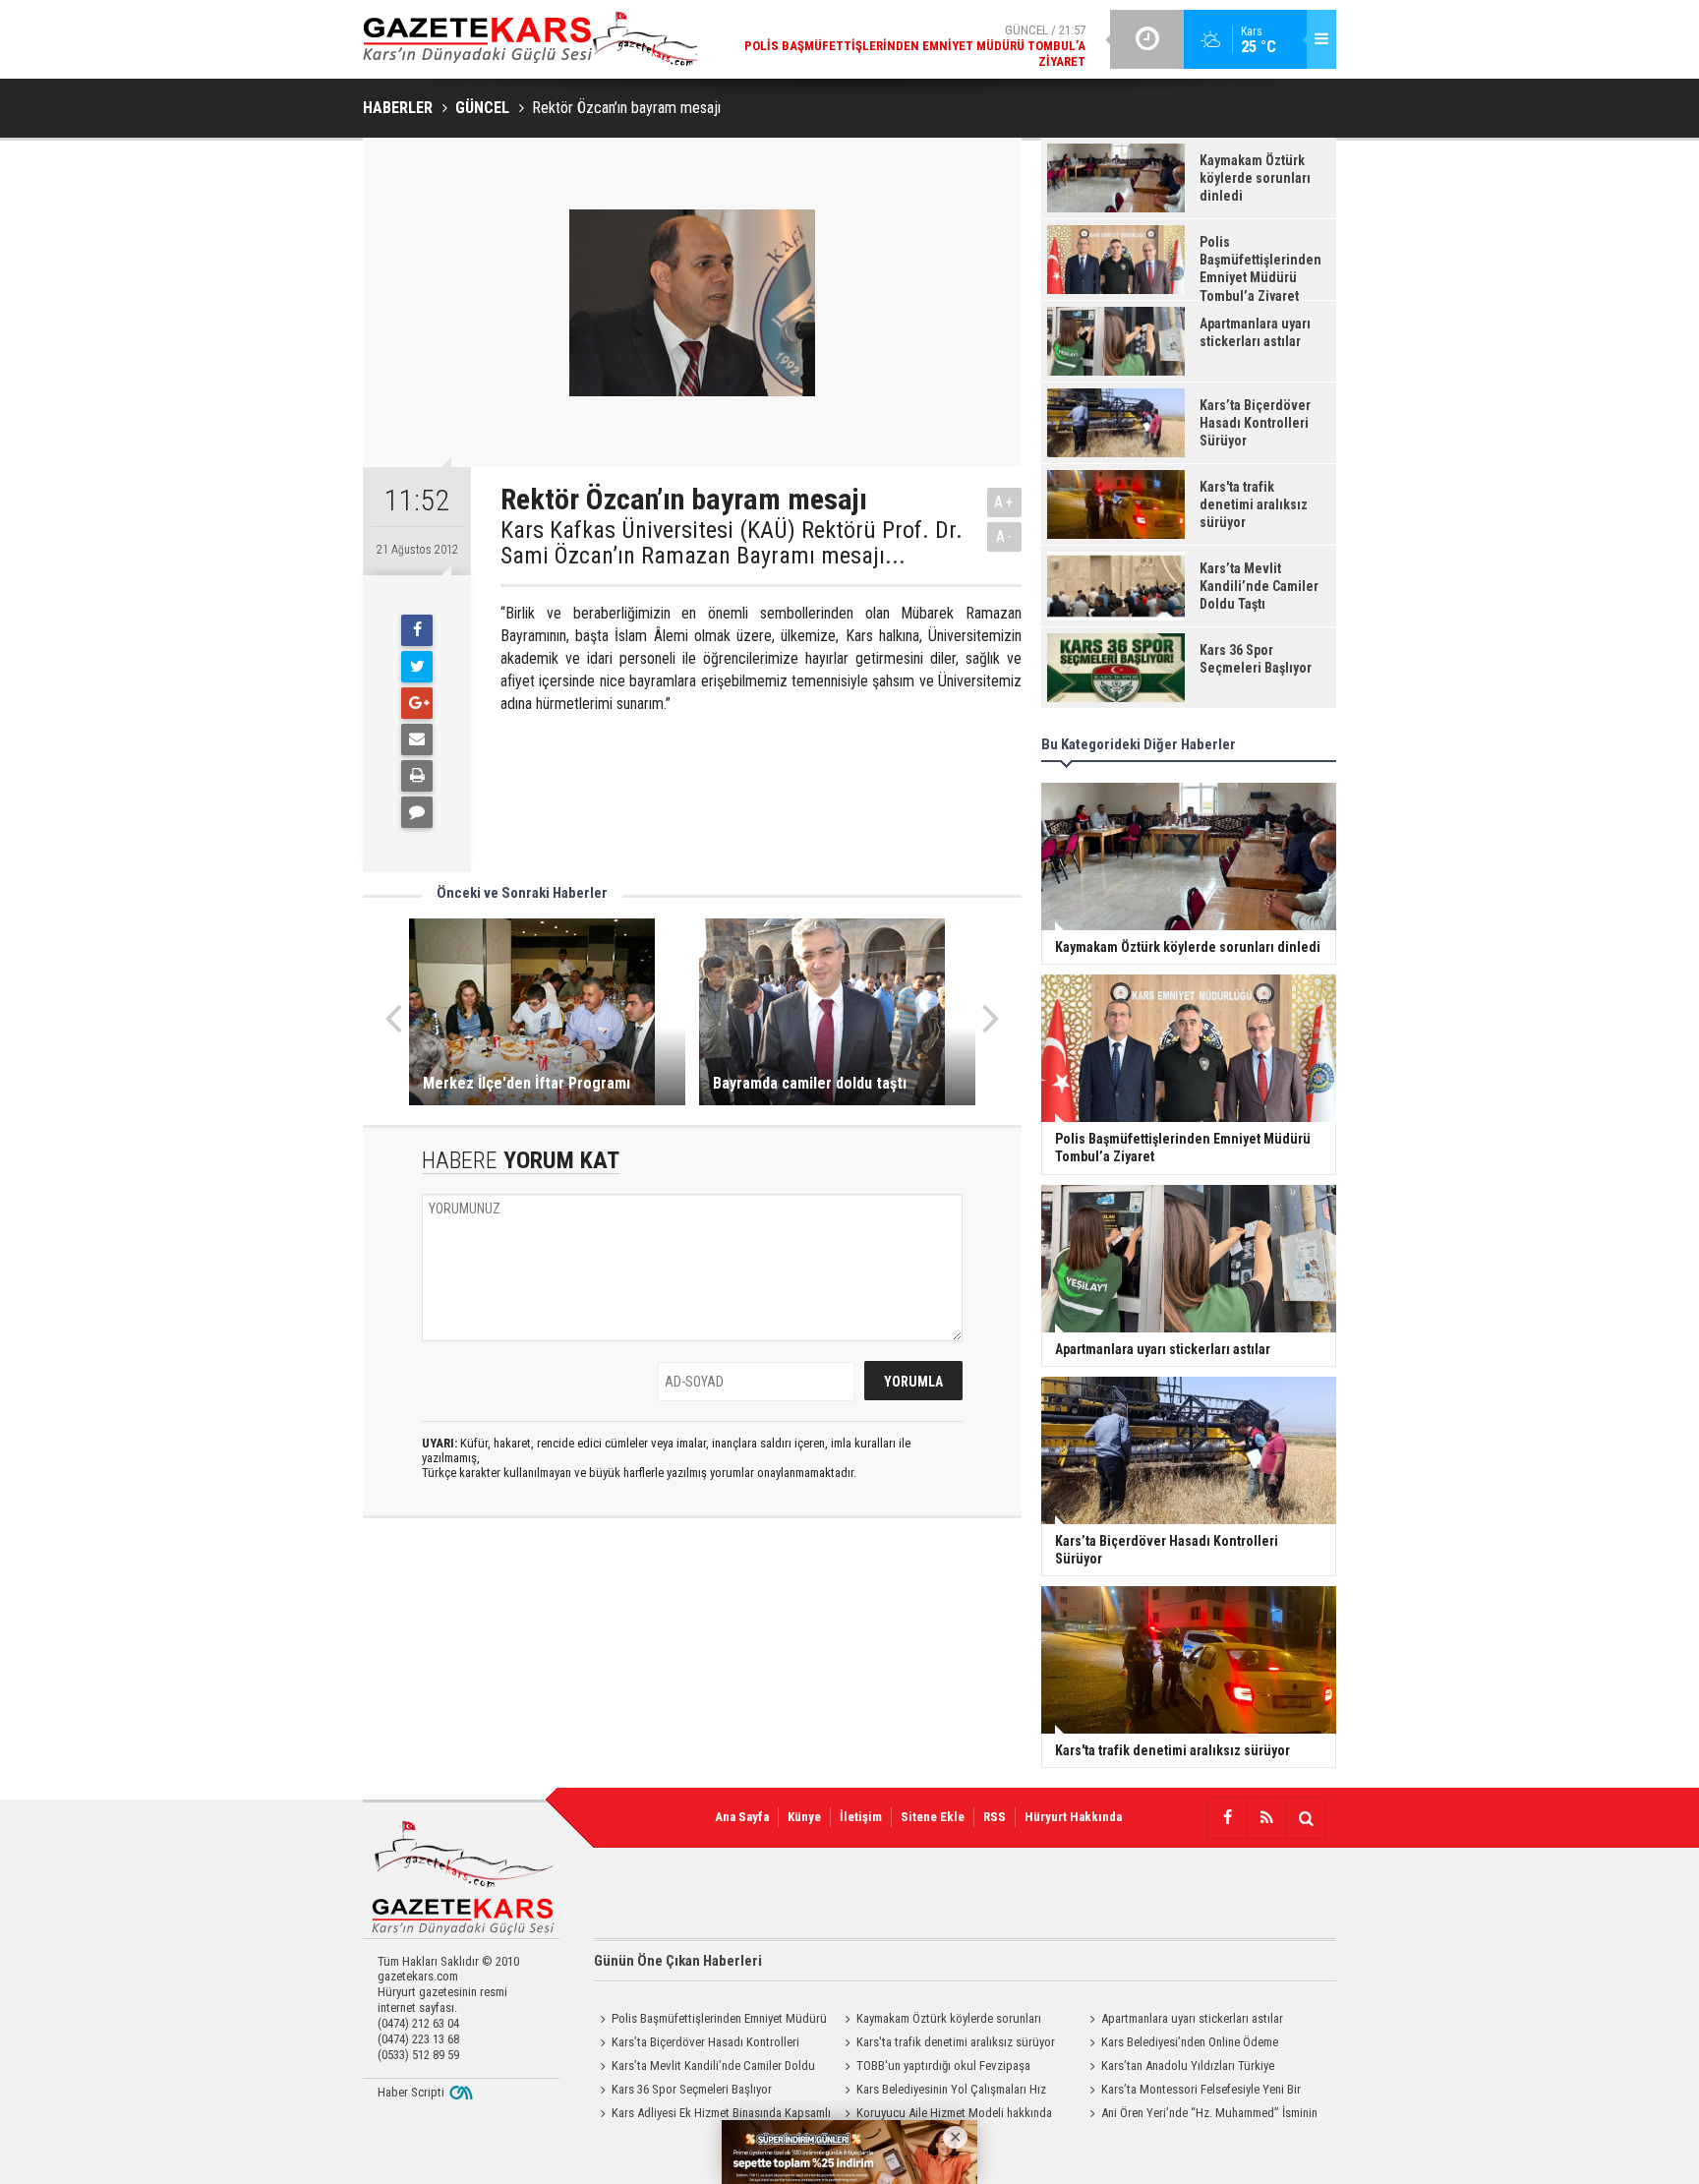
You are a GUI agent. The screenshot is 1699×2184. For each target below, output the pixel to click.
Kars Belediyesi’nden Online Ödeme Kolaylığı (1181, 2044)
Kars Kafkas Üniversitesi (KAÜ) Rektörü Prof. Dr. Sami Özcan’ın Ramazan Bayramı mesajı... (732, 543)
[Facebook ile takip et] (1227, 1818)
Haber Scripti (411, 2092)
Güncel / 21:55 (957, 39)
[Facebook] (417, 630)
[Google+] (417, 703)
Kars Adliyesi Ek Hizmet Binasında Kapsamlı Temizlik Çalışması (712, 2115)
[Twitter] (417, 667)
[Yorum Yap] (417, 812)
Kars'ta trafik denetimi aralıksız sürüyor (956, 2042)
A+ (1004, 502)
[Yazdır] (417, 776)
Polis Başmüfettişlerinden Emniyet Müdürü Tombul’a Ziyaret (710, 2021)
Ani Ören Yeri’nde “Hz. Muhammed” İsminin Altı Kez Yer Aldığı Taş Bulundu (1201, 2115)
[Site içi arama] (1306, 1818)
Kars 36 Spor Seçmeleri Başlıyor (692, 2089)
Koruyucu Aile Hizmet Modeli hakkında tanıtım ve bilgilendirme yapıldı (945, 2115)
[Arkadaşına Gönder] (417, 739)
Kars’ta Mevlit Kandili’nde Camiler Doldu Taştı (704, 2068)
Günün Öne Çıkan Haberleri (678, 1961)
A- (1005, 536)
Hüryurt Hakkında (1073, 1817)
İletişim (861, 1817)
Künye (804, 1817)
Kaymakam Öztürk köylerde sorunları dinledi (940, 2021)
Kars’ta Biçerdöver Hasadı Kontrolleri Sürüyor (697, 2044)
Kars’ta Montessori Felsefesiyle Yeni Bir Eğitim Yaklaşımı (1192, 2092)
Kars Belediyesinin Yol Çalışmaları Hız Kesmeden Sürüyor (942, 2092)
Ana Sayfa (742, 1817)
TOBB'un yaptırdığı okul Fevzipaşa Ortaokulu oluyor (935, 2068)
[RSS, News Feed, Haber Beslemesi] (1266, 1818)
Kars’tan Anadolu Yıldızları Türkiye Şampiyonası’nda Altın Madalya (1179, 2068)
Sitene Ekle (933, 1817)
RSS (995, 1817)
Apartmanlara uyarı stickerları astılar (1192, 2018)
